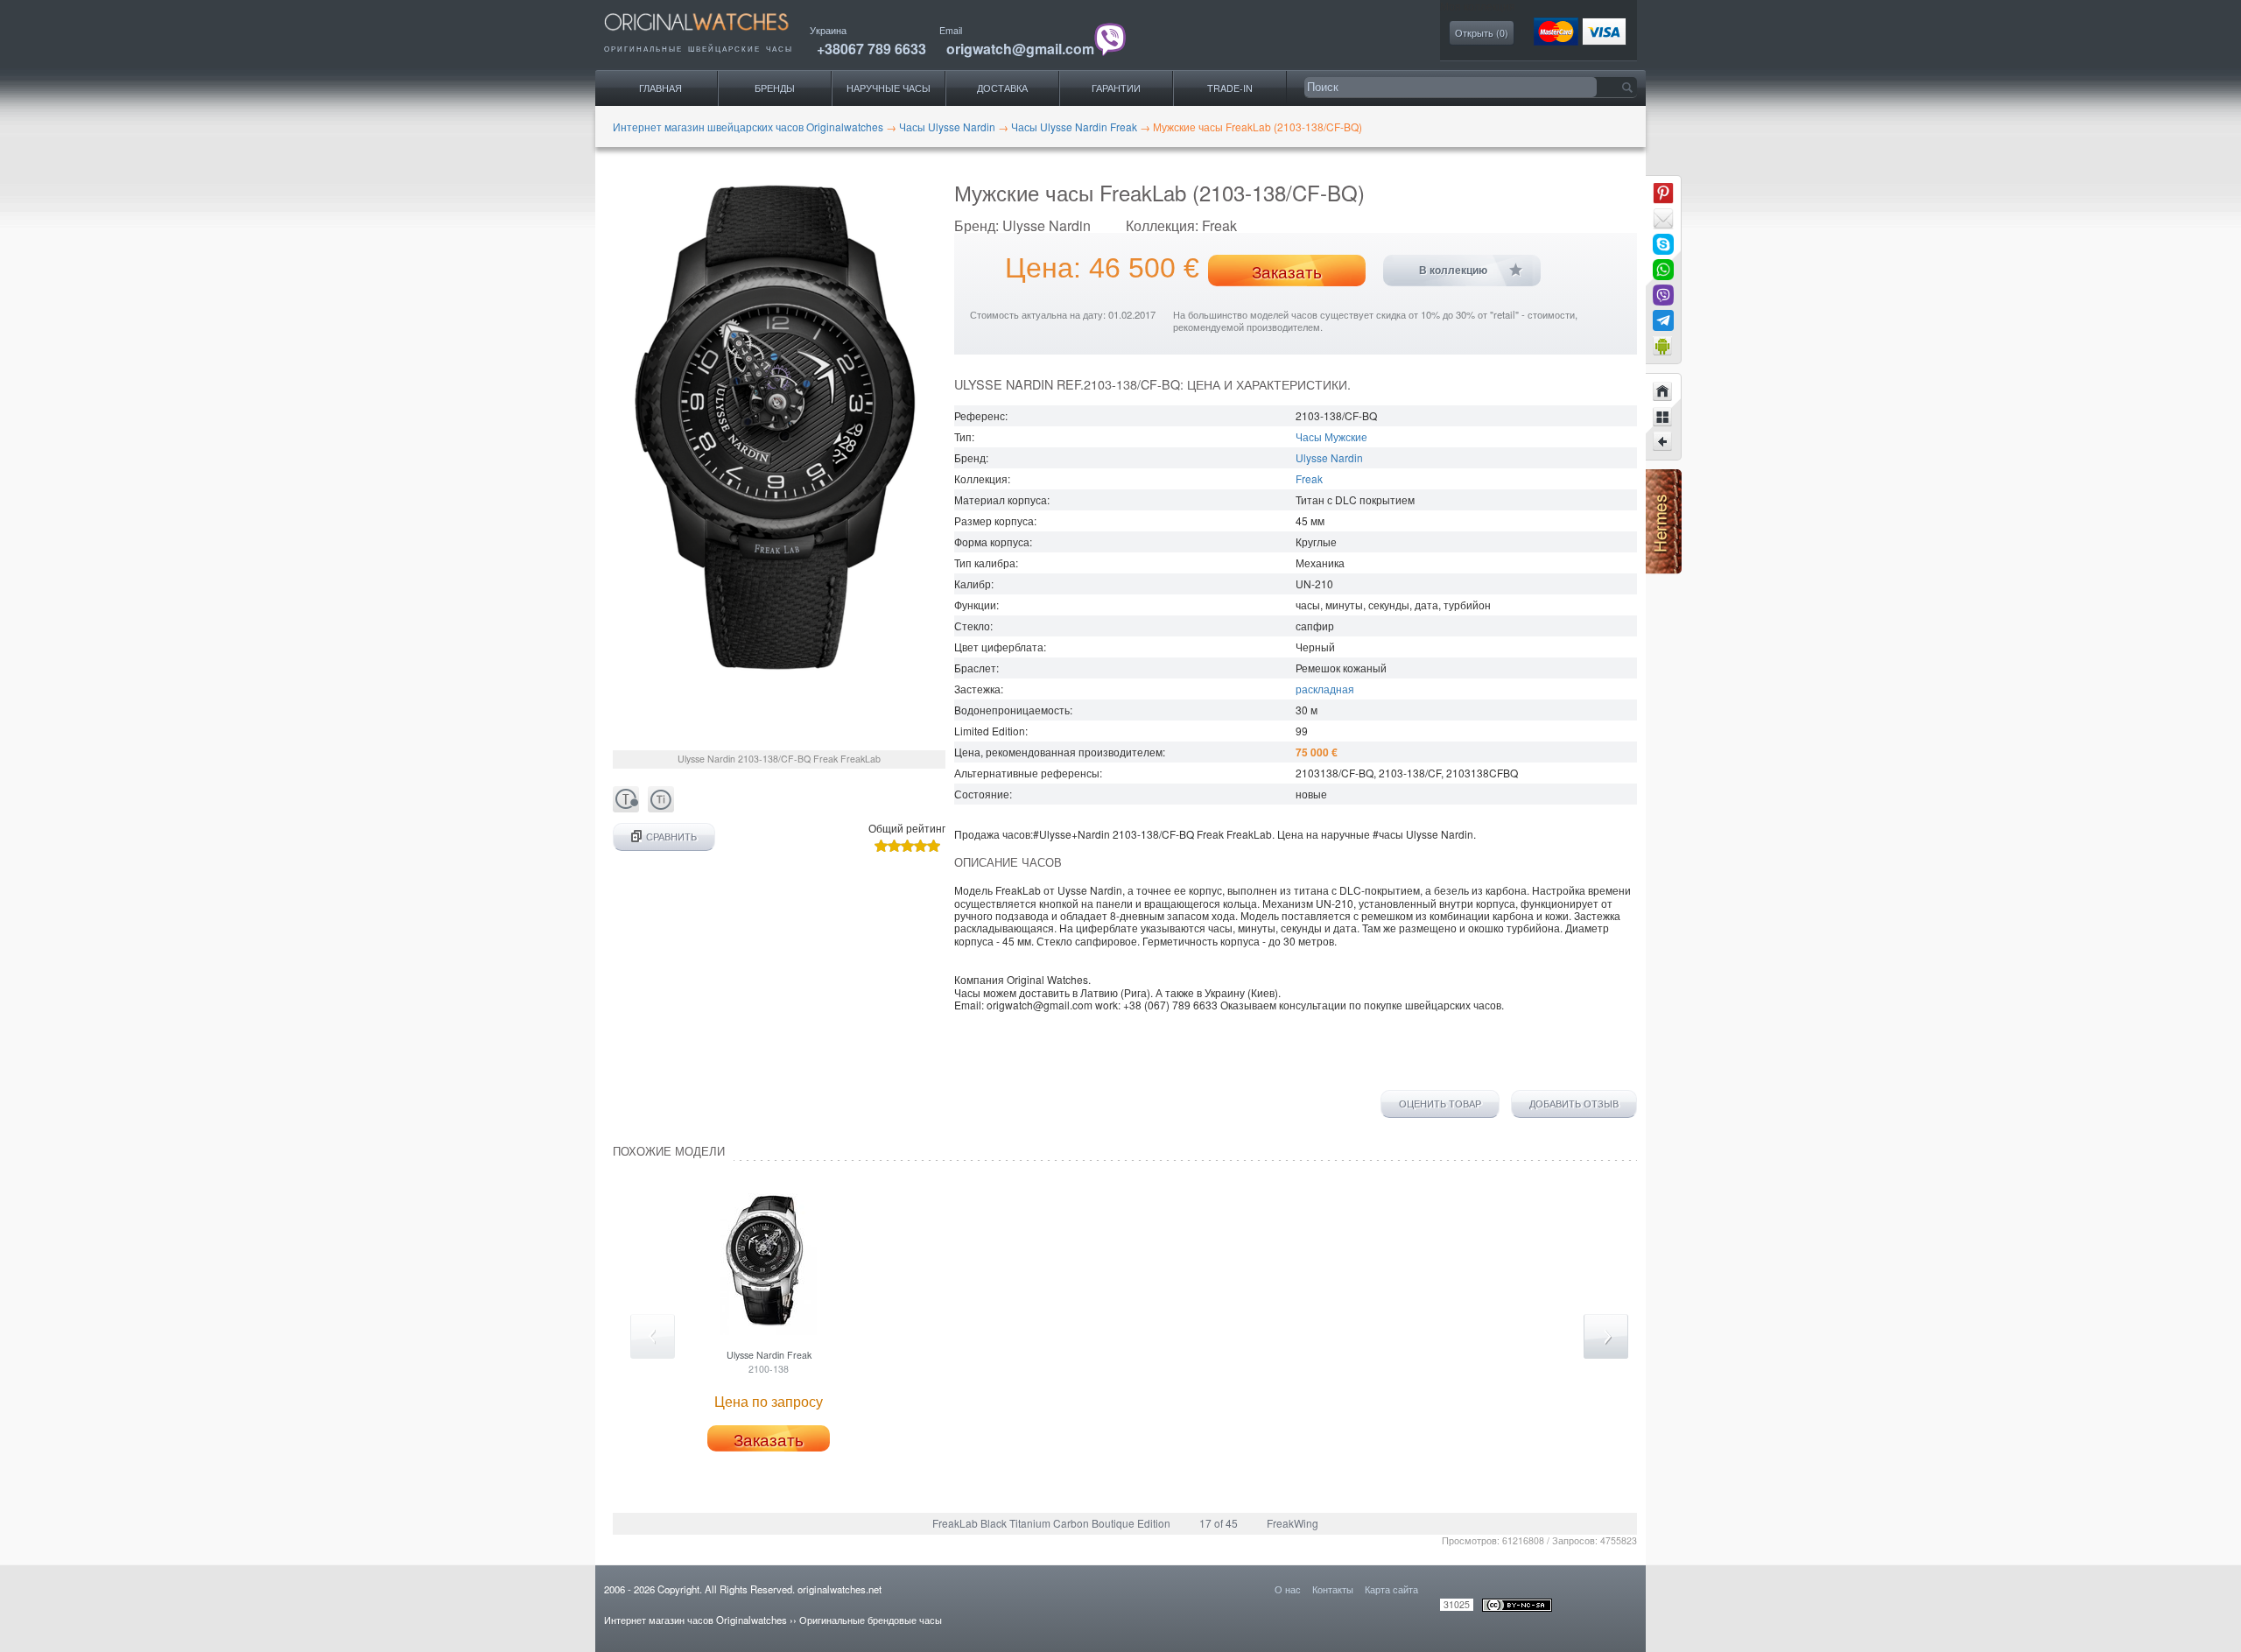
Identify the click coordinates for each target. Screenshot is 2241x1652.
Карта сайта (1391, 1589)
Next (1606, 1336)
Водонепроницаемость (1012, 710)
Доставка (1002, 88)
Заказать (1287, 271)
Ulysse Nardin (1329, 457)
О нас (1288, 1589)
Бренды (775, 88)
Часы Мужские (1331, 436)
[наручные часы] (711, 35)
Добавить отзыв (1574, 1104)
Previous (653, 1336)
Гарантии (1116, 88)
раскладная (1325, 689)
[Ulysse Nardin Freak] (1663, 442)
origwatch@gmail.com (1020, 49)
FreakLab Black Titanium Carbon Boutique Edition (1051, 1523)
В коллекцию (1453, 271)
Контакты (1333, 1589)
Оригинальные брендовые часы (871, 1620)
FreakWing (1293, 1523)
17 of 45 (1219, 1523)
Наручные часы (889, 88)
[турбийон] (626, 808)
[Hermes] (1664, 569)
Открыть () (1482, 33)
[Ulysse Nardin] (1663, 417)
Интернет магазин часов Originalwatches (695, 1620)
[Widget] (1663, 346)
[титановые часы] (661, 808)
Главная (660, 88)
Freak (1309, 478)
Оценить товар (1440, 1104)
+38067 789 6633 (871, 49)
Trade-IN (1230, 88)
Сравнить (671, 837)
